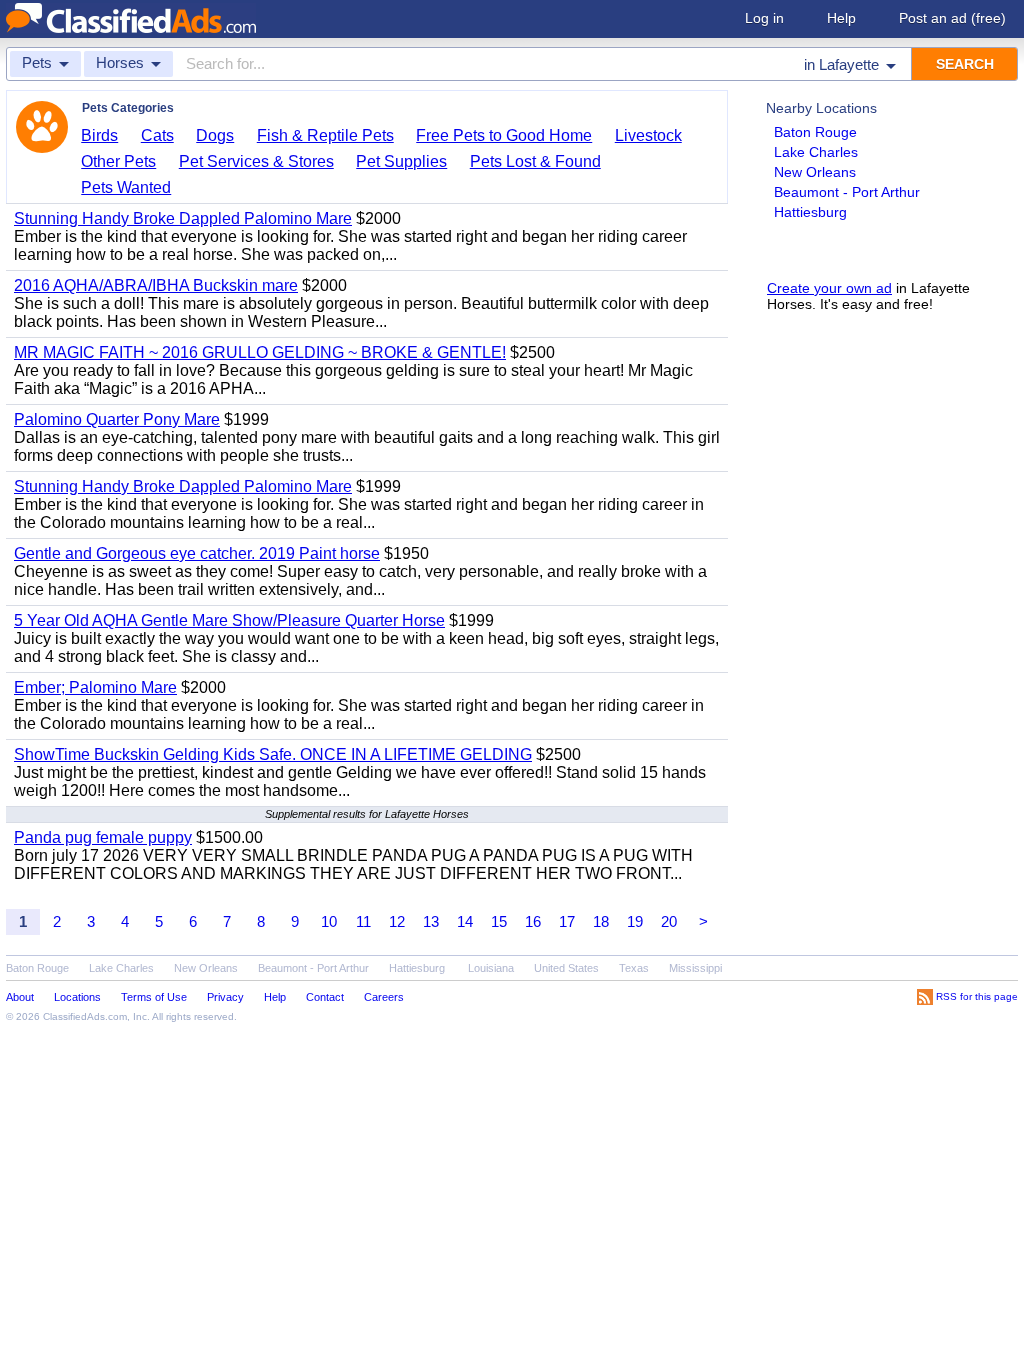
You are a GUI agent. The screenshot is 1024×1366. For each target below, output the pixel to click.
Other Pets (118, 161)
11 (363, 921)
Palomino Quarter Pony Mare (117, 419)
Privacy (225, 997)
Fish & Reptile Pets (325, 135)
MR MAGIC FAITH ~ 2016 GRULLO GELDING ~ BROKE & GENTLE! (260, 352)
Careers (384, 997)
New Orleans (815, 172)
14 (465, 921)
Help (841, 18)
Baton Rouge (815, 132)
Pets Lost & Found (535, 161)
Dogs (215, 135)
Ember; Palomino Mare (95, 687)
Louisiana (491, 968)
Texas (634, 968)
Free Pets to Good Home (504, 135)
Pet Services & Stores (256, 161)
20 (669, 921)
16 (533, 921)
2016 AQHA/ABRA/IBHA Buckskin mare (156, 285)
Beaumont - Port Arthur (847, 192)
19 (635, 921)
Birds (99, 135)
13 (431, 921)
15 (499, 921)
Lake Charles (816, 152)
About (20, 997)
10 (329, 921)
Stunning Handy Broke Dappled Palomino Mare (183, 218)
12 (397, 921)
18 (601, 921)
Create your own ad (829, 288)
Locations (77, 997)
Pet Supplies (401, 161)
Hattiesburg (810, 212)
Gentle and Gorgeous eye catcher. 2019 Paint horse (197, 553)
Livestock (648, 135)
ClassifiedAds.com (85, 1016)
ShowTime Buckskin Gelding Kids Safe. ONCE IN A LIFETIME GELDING (273, 754)
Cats (157, 135)
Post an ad (952, 18)
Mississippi (695, 968)
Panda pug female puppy (103, 837)
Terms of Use (154, 997)
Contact (325, 997)
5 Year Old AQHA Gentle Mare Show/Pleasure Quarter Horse (229, 620)
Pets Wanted (126, 187)
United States (566, 968)
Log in (764, 18)
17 (567, 921)
